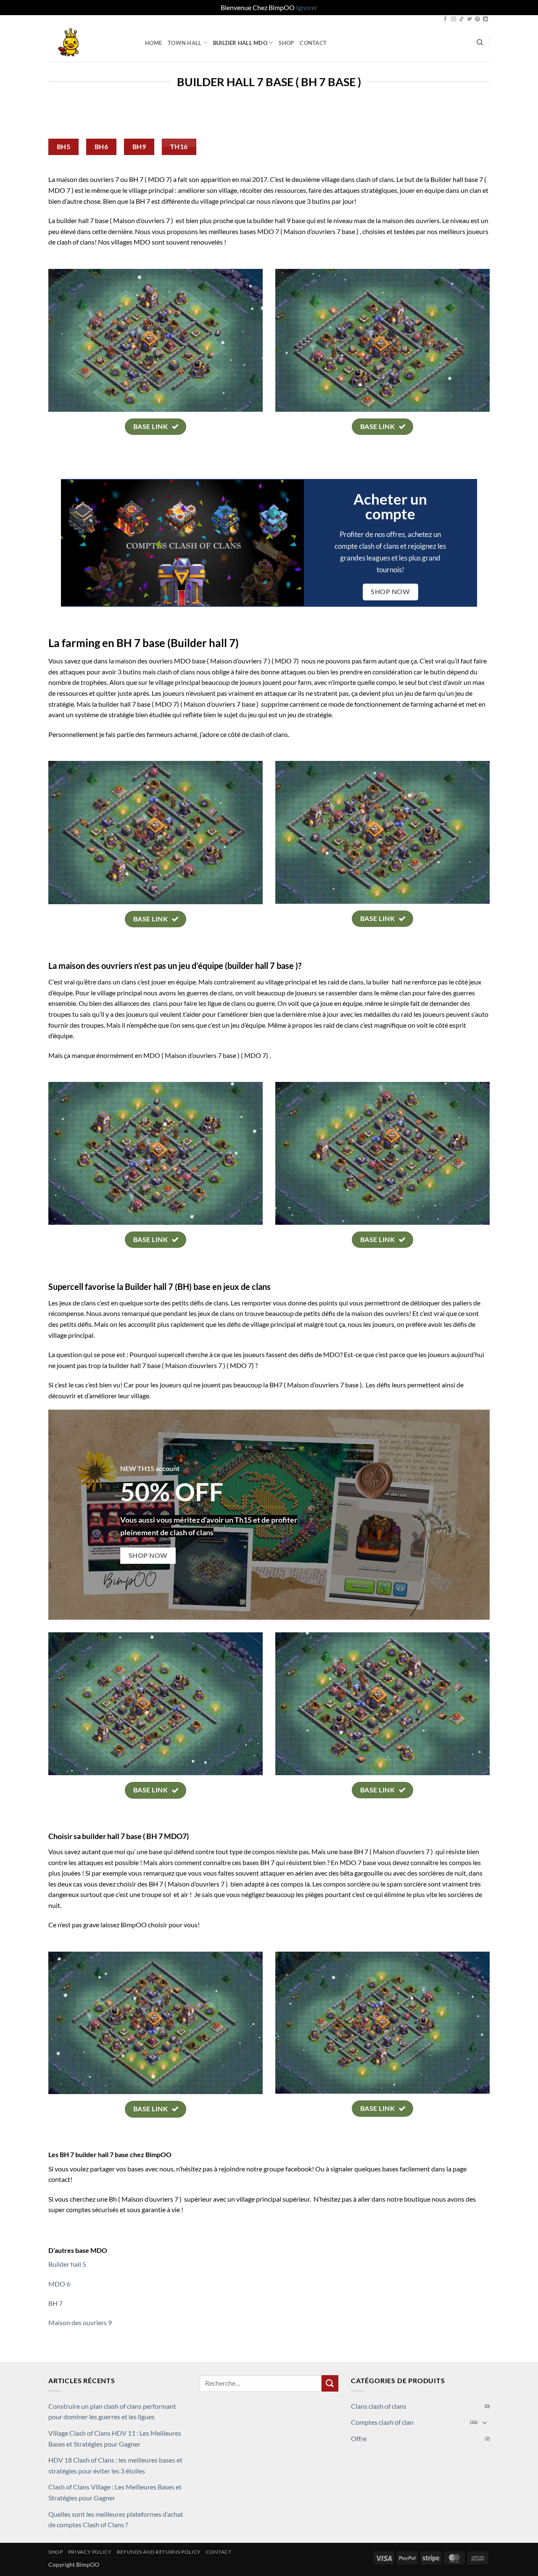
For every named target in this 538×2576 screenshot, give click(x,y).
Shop (286, 43)
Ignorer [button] (307, 7)
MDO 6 (59, 2284)
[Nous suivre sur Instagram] (454, 19)
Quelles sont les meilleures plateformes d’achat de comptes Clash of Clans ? (116, 2519)
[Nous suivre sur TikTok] (462, 19)
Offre (359, 2438)
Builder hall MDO (240, 43)
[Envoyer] (330, 2383)
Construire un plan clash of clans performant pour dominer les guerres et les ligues (112, 2412)
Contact (313, 43)
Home (153, 43)
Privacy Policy (90, 2552)
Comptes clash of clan (382, 2422)
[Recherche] (480, 42)
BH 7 (55, 2303)
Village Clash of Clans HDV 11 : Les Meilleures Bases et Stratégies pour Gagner (115, 2438)
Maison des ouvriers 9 (80, 2322)
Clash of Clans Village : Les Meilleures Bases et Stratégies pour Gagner (115, 2492)
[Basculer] (485, 2422)
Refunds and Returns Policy (159, 2552)
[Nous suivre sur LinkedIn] (485, 19)
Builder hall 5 (67, 2264)
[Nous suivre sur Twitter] (469, 19)
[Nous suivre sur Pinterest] (477, 19)
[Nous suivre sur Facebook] (445, 19)
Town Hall (185, 43)
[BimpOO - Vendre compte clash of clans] (90, 43)
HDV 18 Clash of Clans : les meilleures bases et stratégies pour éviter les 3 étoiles (115, 2465)
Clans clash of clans (379, 2406)
